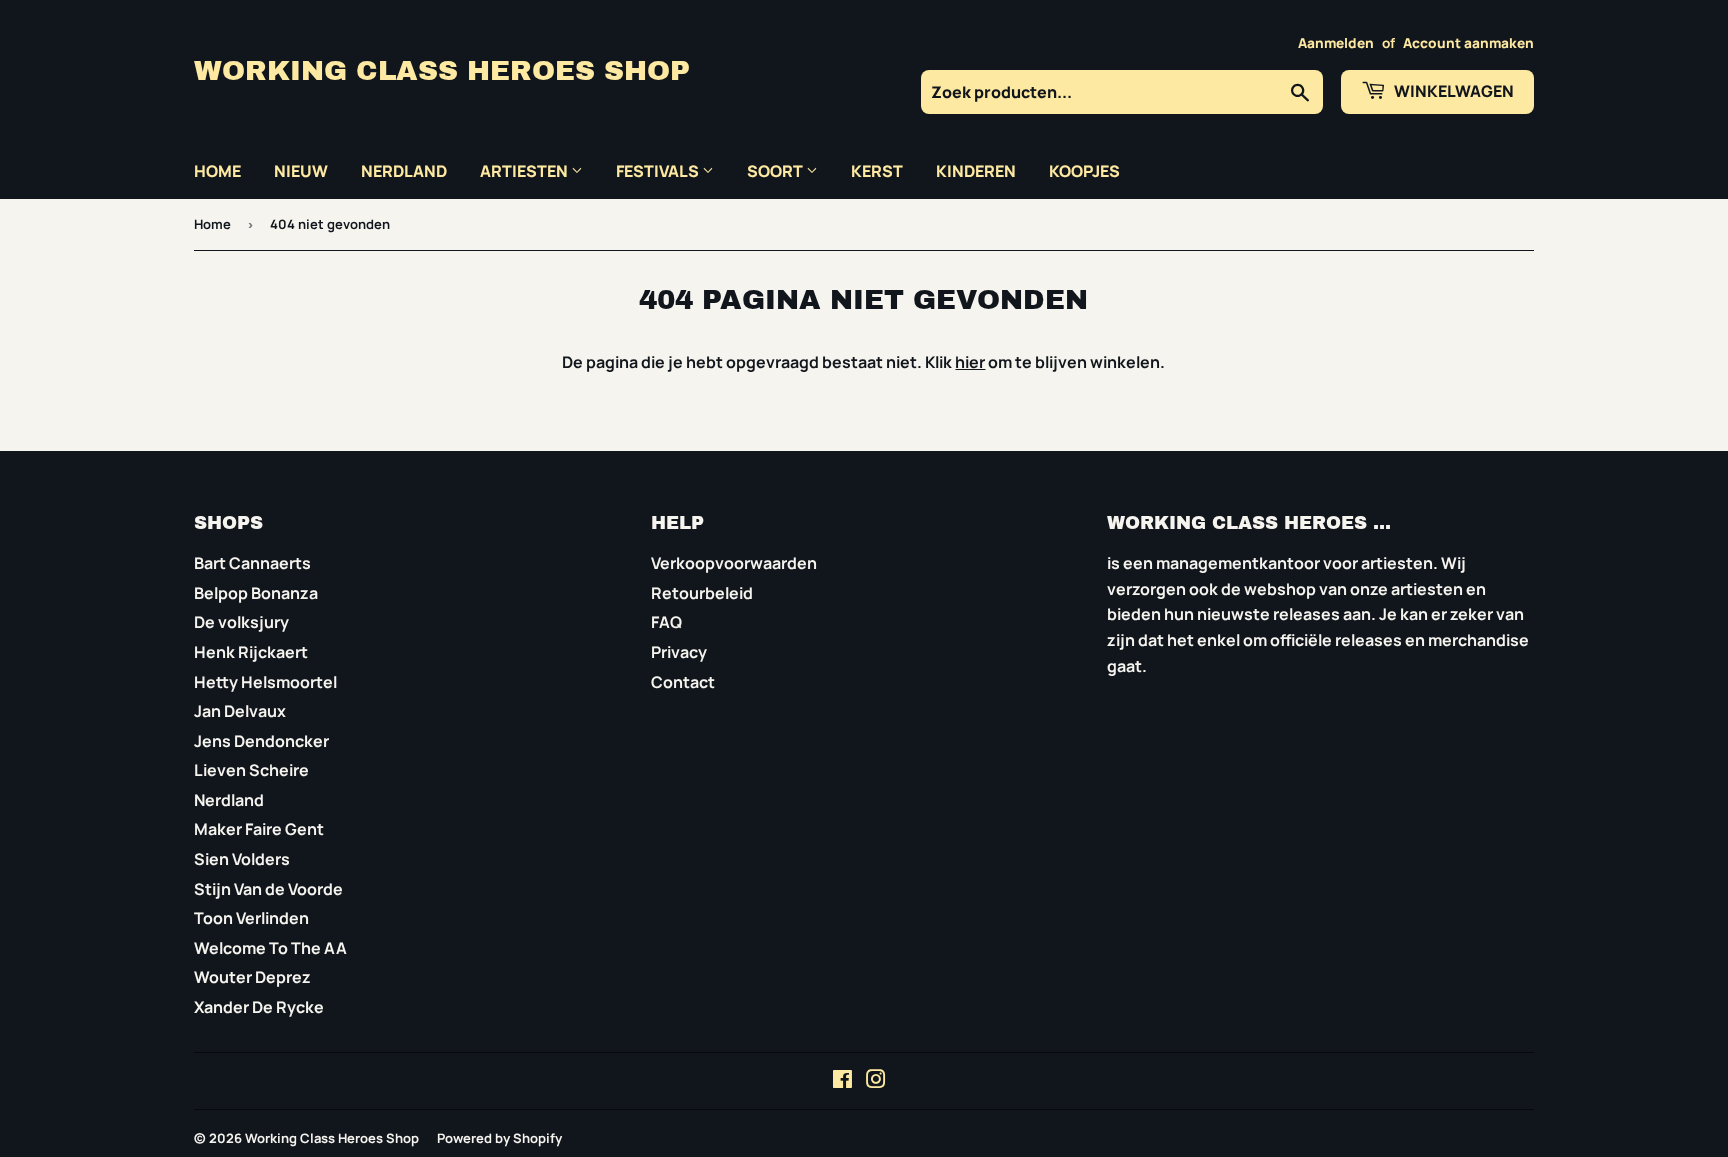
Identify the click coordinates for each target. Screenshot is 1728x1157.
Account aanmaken (1468, 43)
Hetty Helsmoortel (265, 682)
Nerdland (404, 171)
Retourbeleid (702, 593)
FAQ (666, 622)
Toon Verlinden (251, 918)
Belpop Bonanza (256, 593)
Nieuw (301, 171)
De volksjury (241, 622)
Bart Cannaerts (252, 563)
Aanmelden (1336, 43)
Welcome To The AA (270, 948)
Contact (683, 682)
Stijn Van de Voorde (268, 889)
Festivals (659, 171)
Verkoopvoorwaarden (734, 563)
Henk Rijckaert (251, 652)
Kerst (877, 171)
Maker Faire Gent (259, 829)
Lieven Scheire (251, 770)
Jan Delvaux (240, 711)
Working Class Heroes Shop (442, 71)
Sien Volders (242, 859)
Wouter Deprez (252, 977)
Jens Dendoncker (261, 741)
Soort (776, 171)
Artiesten (525, 171)
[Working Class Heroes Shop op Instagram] (876, 1081)
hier (970, 362)
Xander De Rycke (259, 1007)
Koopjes (1084, 171)
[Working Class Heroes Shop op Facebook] (842, 1081)
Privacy (679, 652)
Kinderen (976, 171)
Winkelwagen (1452, 91)
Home (217, 171)
